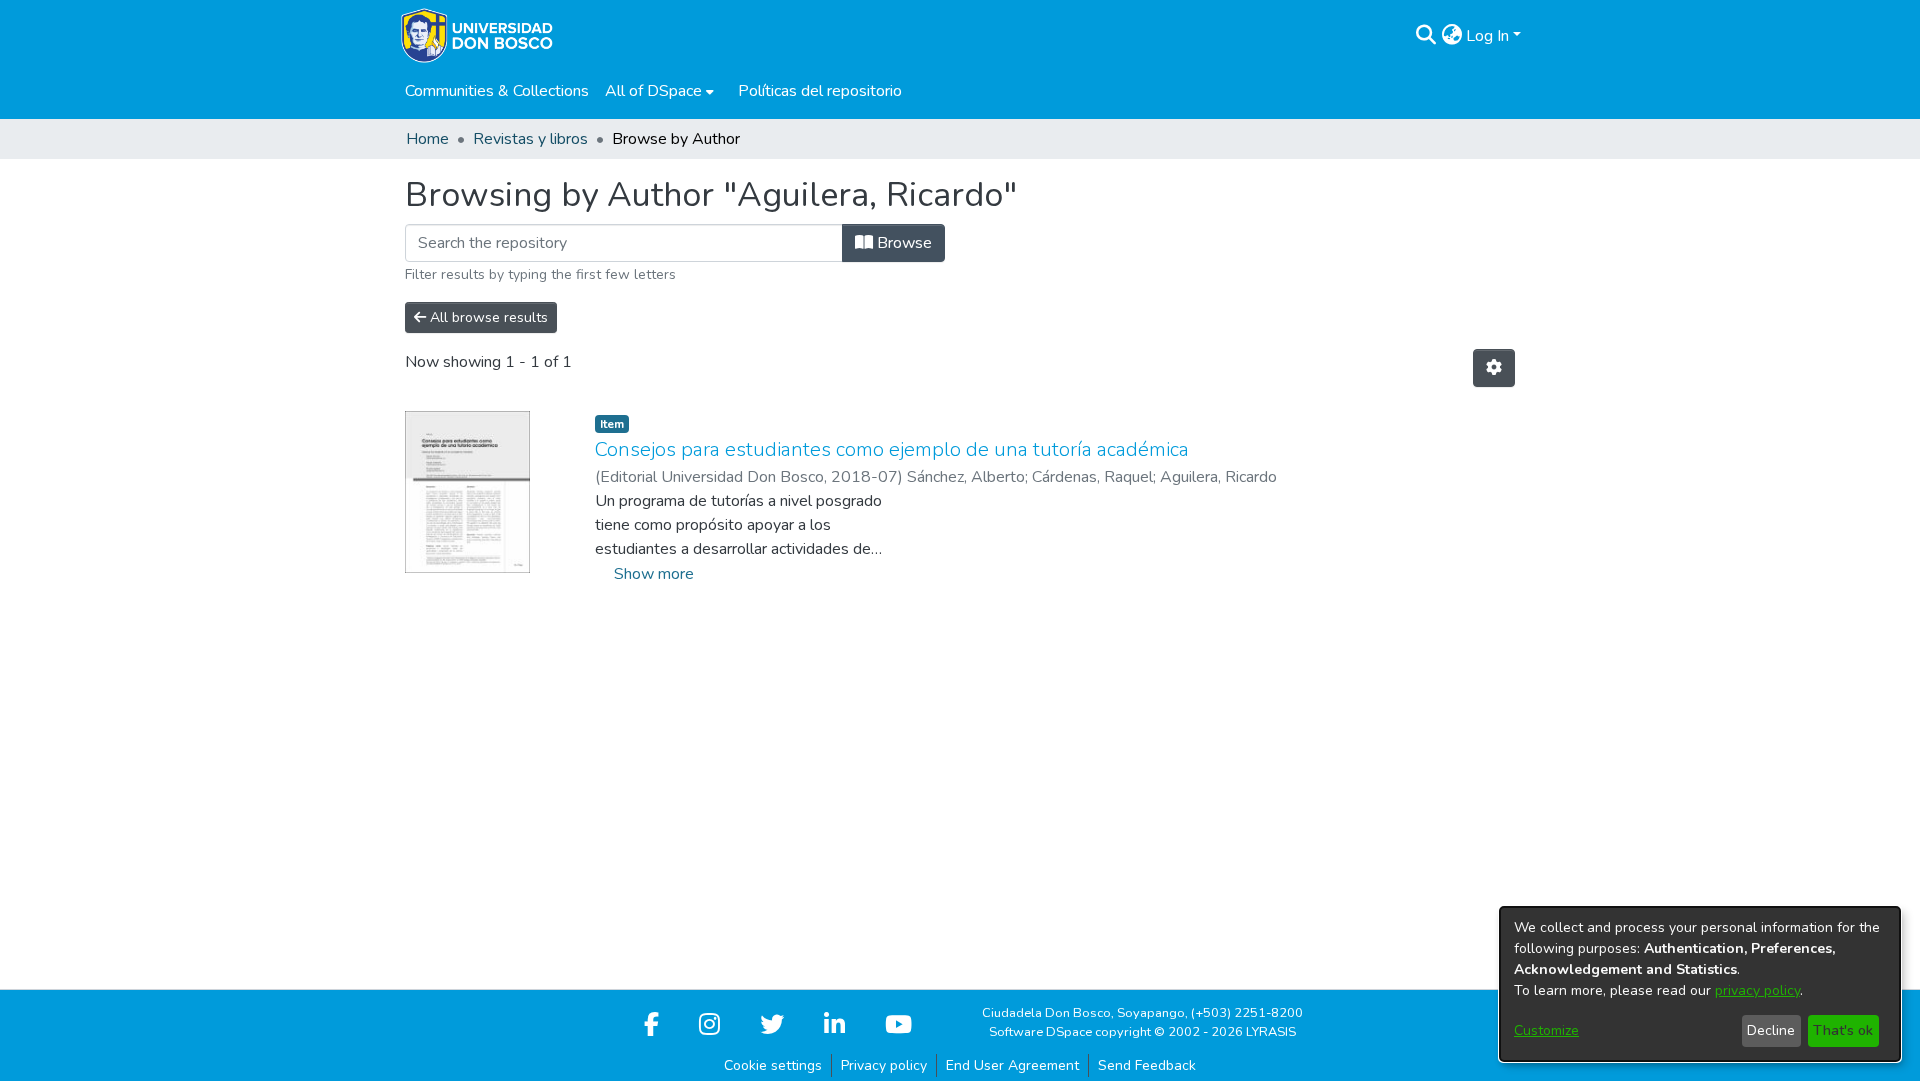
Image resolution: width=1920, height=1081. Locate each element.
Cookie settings (773, 1065)
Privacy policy (884, 1065)
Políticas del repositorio (820, 91)
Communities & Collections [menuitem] (497, 91)
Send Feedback (1147, 1065)
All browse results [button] (487, 317)
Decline (1771, 1030)
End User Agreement (1012, 1065)
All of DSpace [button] (653, 91)
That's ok (1843, 1030)
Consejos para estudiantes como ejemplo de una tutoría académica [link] (892, 449)
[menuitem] (659, 91)
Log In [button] (1489, 36)
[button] (1425, 36)
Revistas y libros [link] (530, 139)
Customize (1546, 1030)
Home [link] (427, 139)
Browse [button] (902, 243)
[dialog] (1700, 984)
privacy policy (1757, 990)
